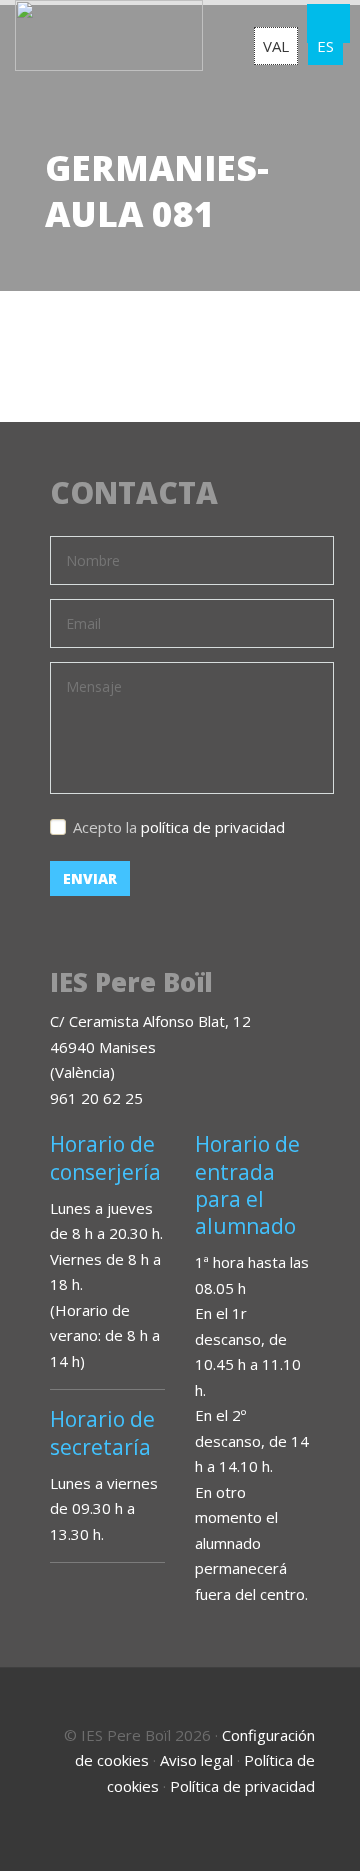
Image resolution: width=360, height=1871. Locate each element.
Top (320, 1831)
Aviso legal (196, 1760)
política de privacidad (213, 827)
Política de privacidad (242, 1786)
